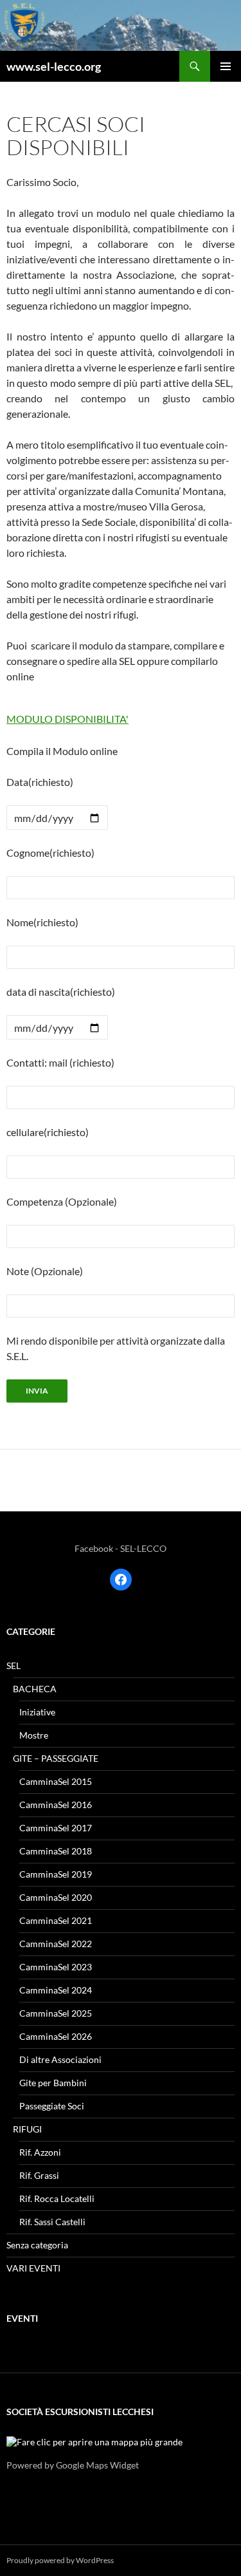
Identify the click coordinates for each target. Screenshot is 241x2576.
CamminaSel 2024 (56, 1990)
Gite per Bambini (53, 2083)
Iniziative (37, 1712)
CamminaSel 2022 (56, 1944)
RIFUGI (27, 2129)
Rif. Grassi (39, 2175)
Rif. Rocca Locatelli (57, 2198)
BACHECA (35, 1689)
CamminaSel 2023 (56, 1967)
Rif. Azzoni (40, 2152)
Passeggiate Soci (52, 2106)
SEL (13, 1666)
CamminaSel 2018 (56, 1851)
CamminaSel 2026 (56, 2036)
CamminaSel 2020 (56, 1897)
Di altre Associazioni (60, 2059)
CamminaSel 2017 (56, 1828)
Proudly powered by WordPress (60, 2560)
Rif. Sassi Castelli (52, 2222)
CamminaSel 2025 (56, 2013)
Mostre (34, 1735)
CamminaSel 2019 (56, 1874)
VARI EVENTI (33, 2268)
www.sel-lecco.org (54, 66)
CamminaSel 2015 (56, 1781)
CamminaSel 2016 (56, 1805)
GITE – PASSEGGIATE (56, 1758)
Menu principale (226, 66)
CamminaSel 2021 (56, 1920)
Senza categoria (37, 2245)
